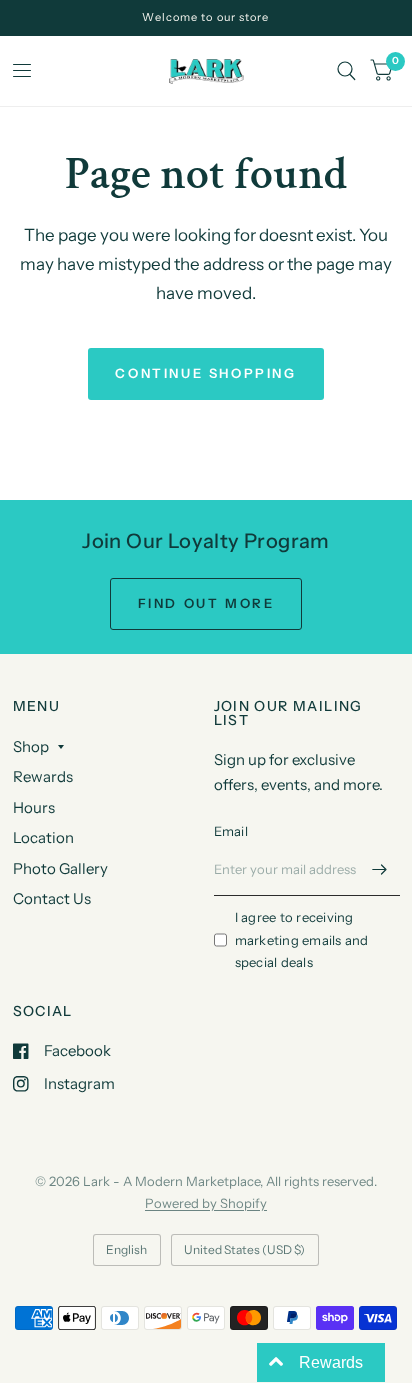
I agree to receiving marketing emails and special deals (302, 940)
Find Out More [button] (206, 603)
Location (43, 837)
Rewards (43, 776)
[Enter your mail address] (380, 870)
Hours (34, 807)
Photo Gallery (60, 868)
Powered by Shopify (206, 1203)
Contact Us (52, 898)
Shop (31, 746)
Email (231, 831)
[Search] (346, 71)
